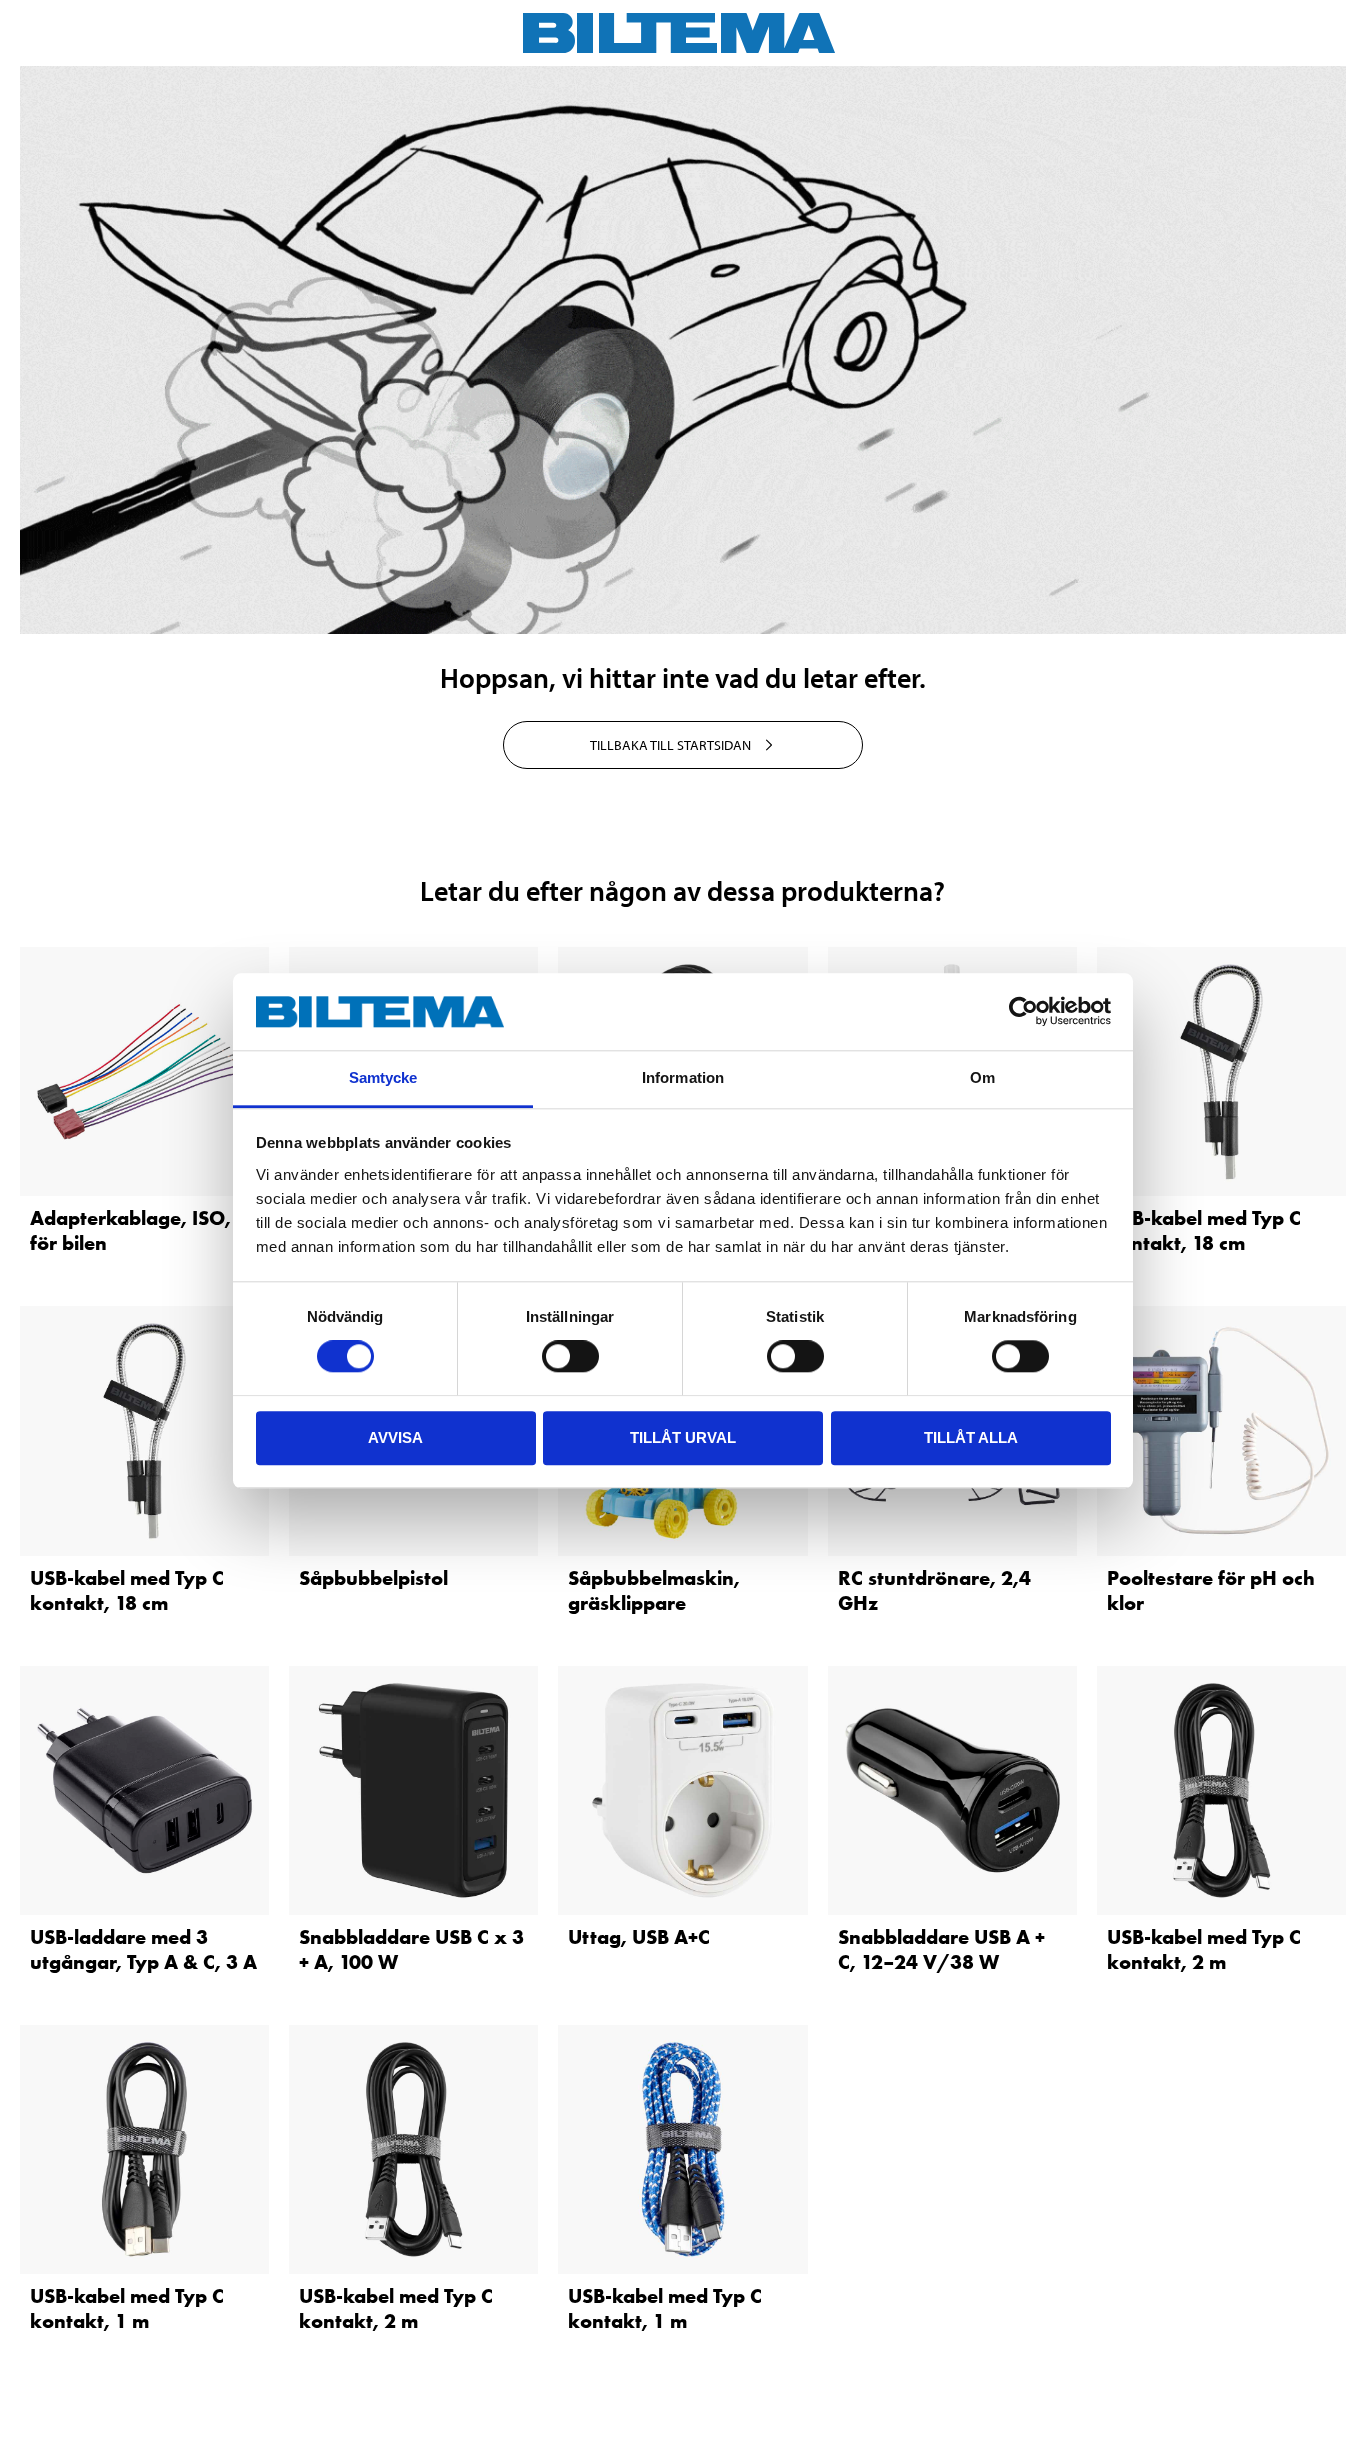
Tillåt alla (971, 1437)
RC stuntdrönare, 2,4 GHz (934, 1590)
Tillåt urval (683, 1437)
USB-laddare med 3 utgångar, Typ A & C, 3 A (143, 1949)
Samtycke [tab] (383, 1077)
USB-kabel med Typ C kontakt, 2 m (1204, 1949)
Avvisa (395, 1437)
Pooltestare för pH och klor (1211, 1590)
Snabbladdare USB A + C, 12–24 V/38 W (941, 1949)
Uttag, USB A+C (639, 1937)
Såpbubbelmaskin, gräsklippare (654, 1590)
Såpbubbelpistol (373, 1578)
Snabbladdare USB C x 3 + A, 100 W (411, 1949)
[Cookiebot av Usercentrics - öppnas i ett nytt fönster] (1023, 1012)
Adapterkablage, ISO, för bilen (130, 1230)
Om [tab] (982, 1077)
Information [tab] (683, 1077)
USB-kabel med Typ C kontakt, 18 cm (1204, 1230)
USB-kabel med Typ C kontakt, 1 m (127, 2308)
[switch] (570, 1356)
